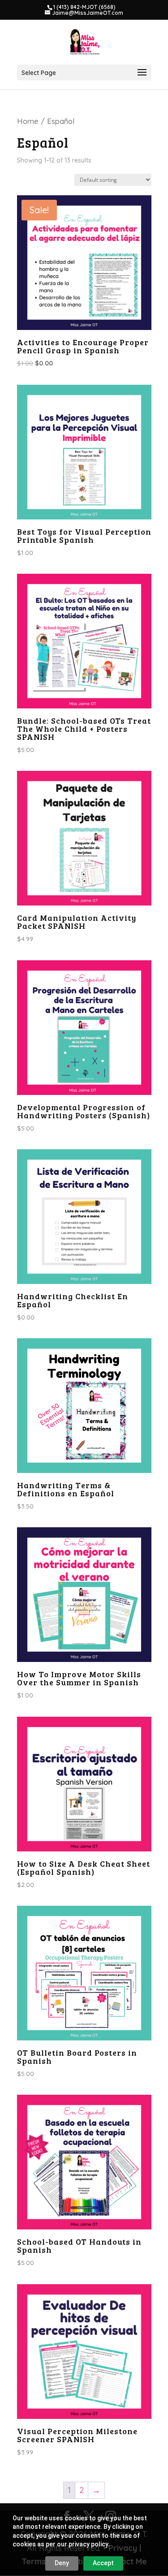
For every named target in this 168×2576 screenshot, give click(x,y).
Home (28, 121)
